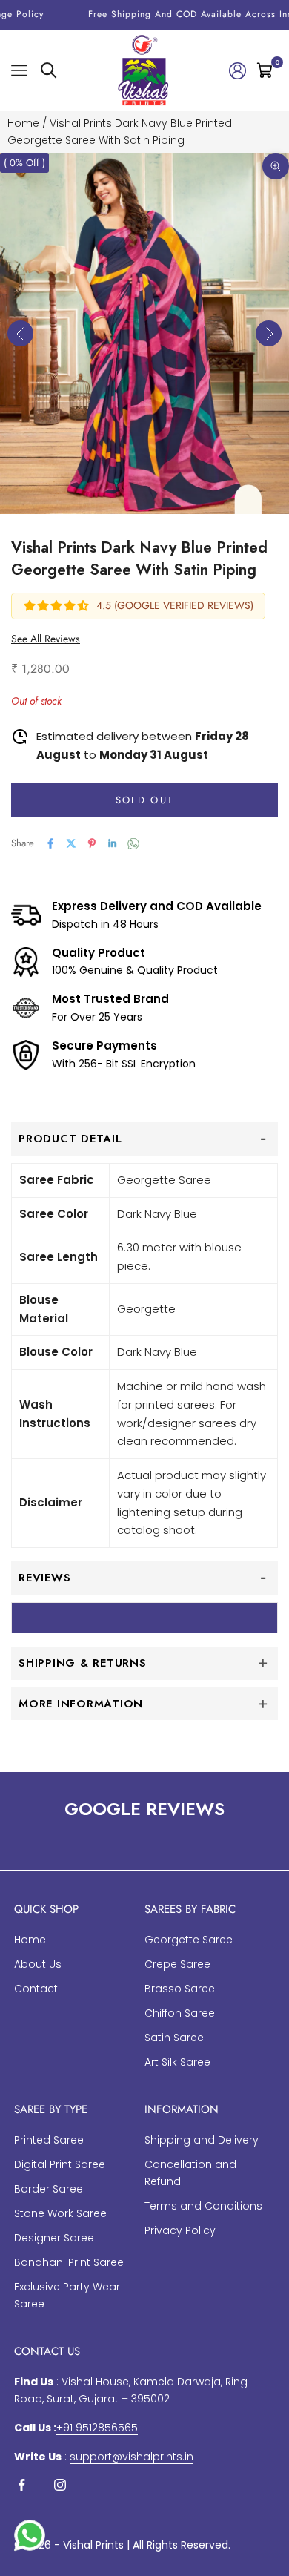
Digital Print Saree (60, 2164)
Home (23, 123)
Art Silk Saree (177, 2062)
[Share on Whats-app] (133, 844)
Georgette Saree (189, 1940)
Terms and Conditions (203, 2206)
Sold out (145, 800)
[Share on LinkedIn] (113, 843)
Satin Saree (174, 2038)
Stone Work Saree (60, 2213)
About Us (38, 1964)
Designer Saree (54, 2238)
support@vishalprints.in (132, 2457)
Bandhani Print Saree (69, 2262)
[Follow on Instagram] (60, 2485)
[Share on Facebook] (50, 843)
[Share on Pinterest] (92, 843)
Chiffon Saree (180, 2013)
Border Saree (49, 2189)
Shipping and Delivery (202, 2140)
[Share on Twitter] (71, 843)
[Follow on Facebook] (21, 2485)
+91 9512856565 (97, 2428)
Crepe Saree (177, 1964)
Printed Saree (49, 2140)
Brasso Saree (180, 1989)
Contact (36, 1989)
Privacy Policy (180, 2230)
